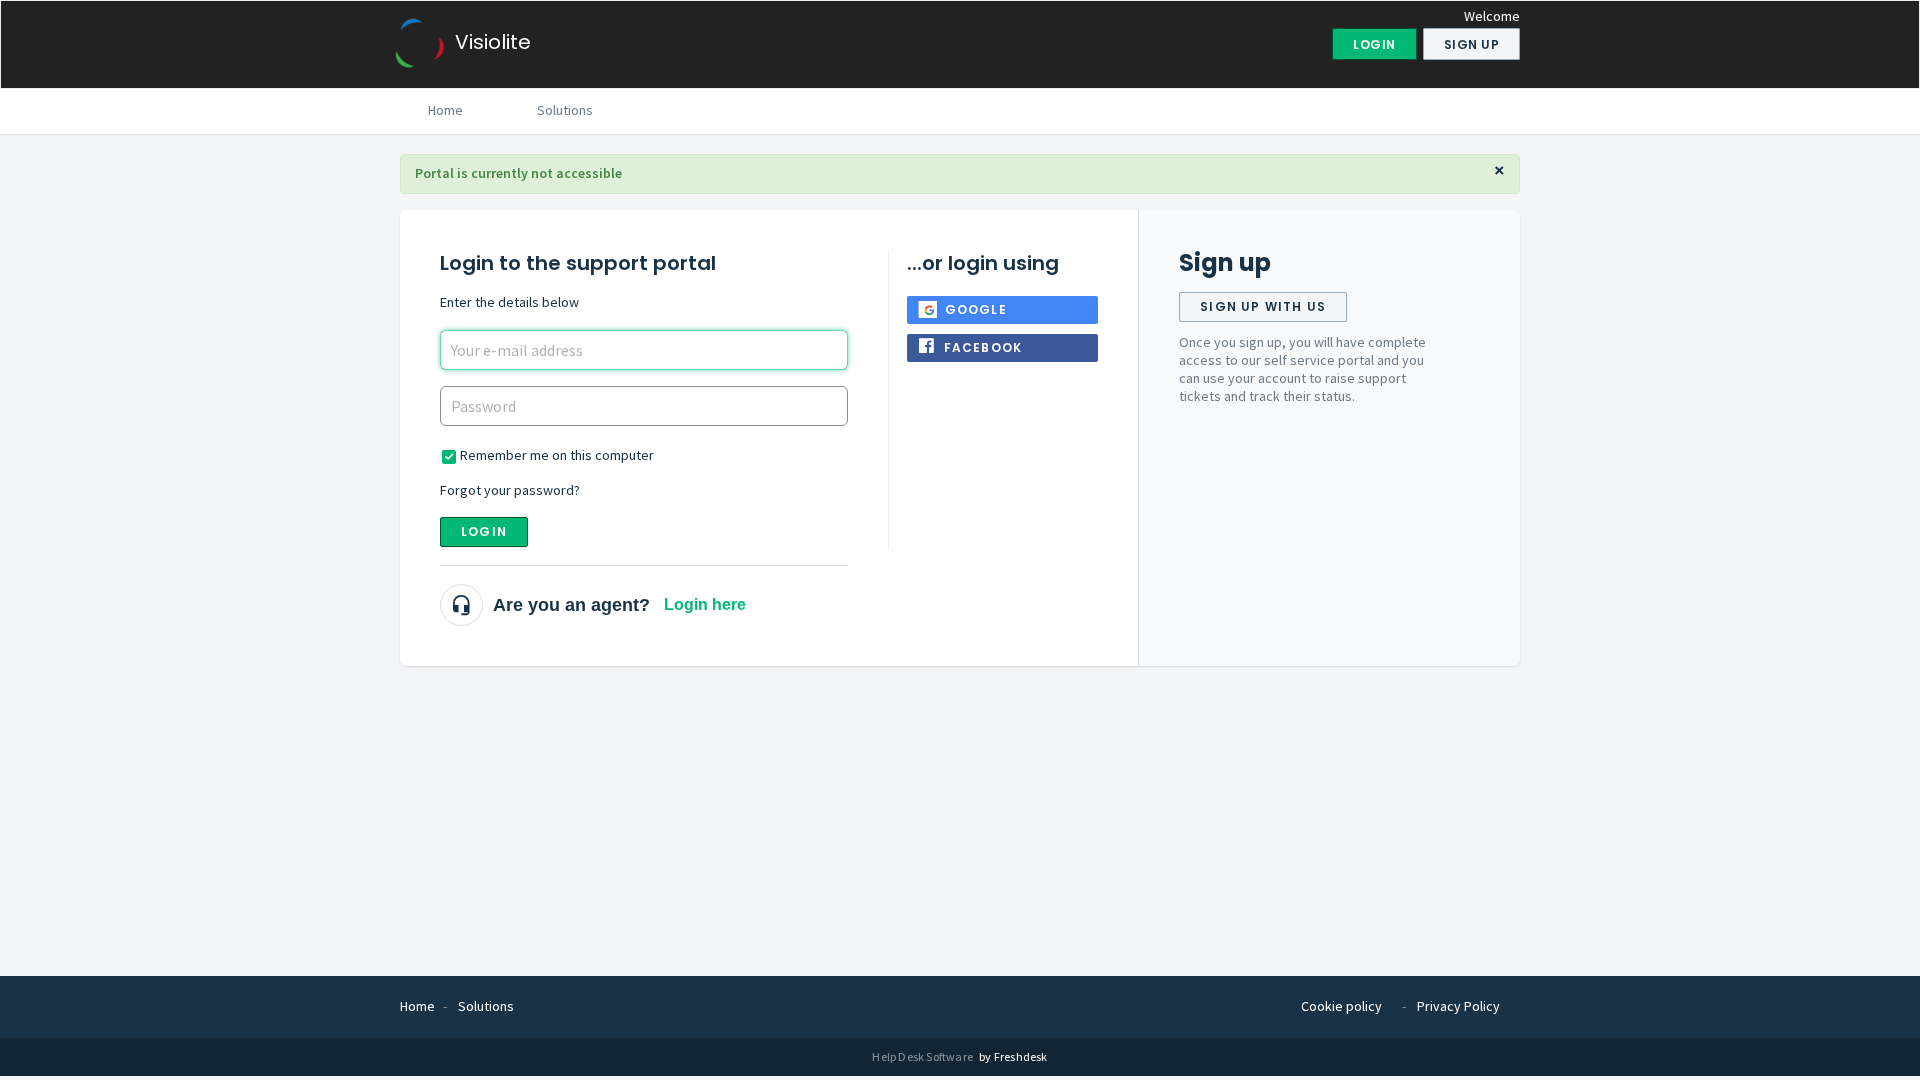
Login (484, 531)
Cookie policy (1341, 1006)
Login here (705, 604)
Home (445, 110)
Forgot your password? (510, 490)
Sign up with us (1263, 306)
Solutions (565, 110)
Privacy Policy (1458, 1006)
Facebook (983, 347)
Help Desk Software (923, 1056)
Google (976, 309)
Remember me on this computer (557, 455)
